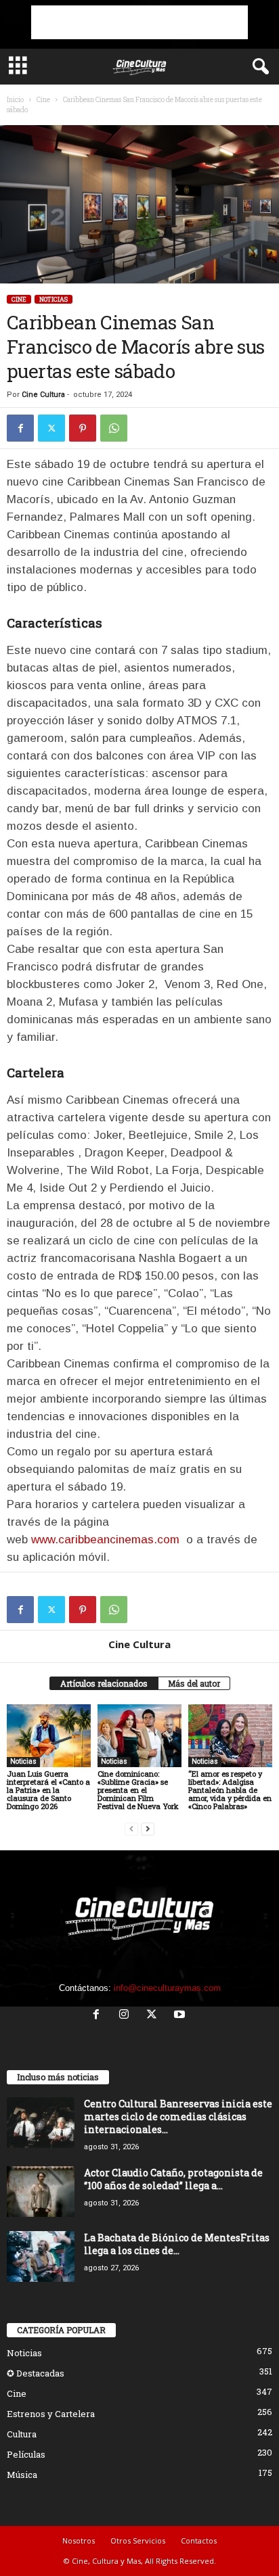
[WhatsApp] (114, 428)
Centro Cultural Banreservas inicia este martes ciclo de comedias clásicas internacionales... (178, 2116)
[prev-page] (131, 1829)
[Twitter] (51, 428)
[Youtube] (181, 2016)
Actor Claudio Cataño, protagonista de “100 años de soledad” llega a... (173, 2179)
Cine (43, 100)
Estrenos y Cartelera (51, 2414)
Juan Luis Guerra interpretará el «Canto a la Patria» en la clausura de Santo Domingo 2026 (48, 1790)
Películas (26, 2454)
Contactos (199, 2540)
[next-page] (148, 1829)
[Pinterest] (83, 428)
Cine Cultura (43, 395)
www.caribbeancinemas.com (105, 1540)
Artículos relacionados (104, 1683)
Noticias (53, 299)
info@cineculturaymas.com (167, 1988)
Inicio (15, 100)
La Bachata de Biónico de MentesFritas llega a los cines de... (177, 2244)
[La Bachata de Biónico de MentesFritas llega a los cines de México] (41, 2256)
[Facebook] (20, 428)
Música (22, 2475)
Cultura (22, 2434)
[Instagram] (127, 2016)
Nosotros (79, 2540)
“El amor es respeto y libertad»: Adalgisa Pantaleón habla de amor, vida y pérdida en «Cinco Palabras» (230, 1790)
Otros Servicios (138, 2540)
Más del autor (194, 1683)
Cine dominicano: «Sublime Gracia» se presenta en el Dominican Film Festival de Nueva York (138, 1790)
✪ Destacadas (36, 2373)
